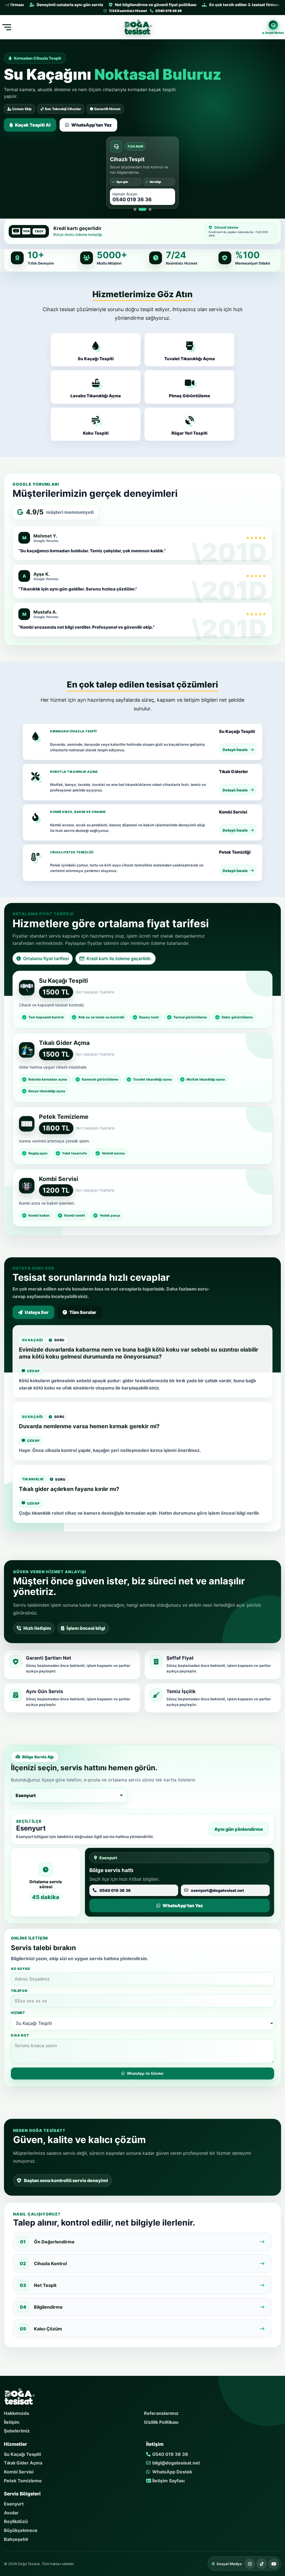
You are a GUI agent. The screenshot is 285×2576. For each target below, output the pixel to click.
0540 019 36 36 (170, 2454)
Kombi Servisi (19, 2472)
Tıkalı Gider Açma (23, 2463)
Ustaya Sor (37, 1312)
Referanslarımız (161, 2413)
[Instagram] (250, 2564)
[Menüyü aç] (6, 27)
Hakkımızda (16, 2413)
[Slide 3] (150, 209)
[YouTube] (274, 2564)
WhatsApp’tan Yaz (91, 125)
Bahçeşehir (16, 2539)
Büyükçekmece (21, 2530)
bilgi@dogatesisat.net (175, 2463)
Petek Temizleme (23, 2481)
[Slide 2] (142, 209)
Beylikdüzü (16, 2521)
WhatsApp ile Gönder (145, 2073)
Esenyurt (14, 2504)
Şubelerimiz (17, 2431)
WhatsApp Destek (172, 2472)
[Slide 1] (135, 209)
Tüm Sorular (83, 1312)
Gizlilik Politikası (161, 2422)
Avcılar (11, 2513)
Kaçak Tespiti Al (33, 125)
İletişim (12, 2422)
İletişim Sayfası (168, 2481)
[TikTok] (262, 2564)
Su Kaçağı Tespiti (22, 2454)
